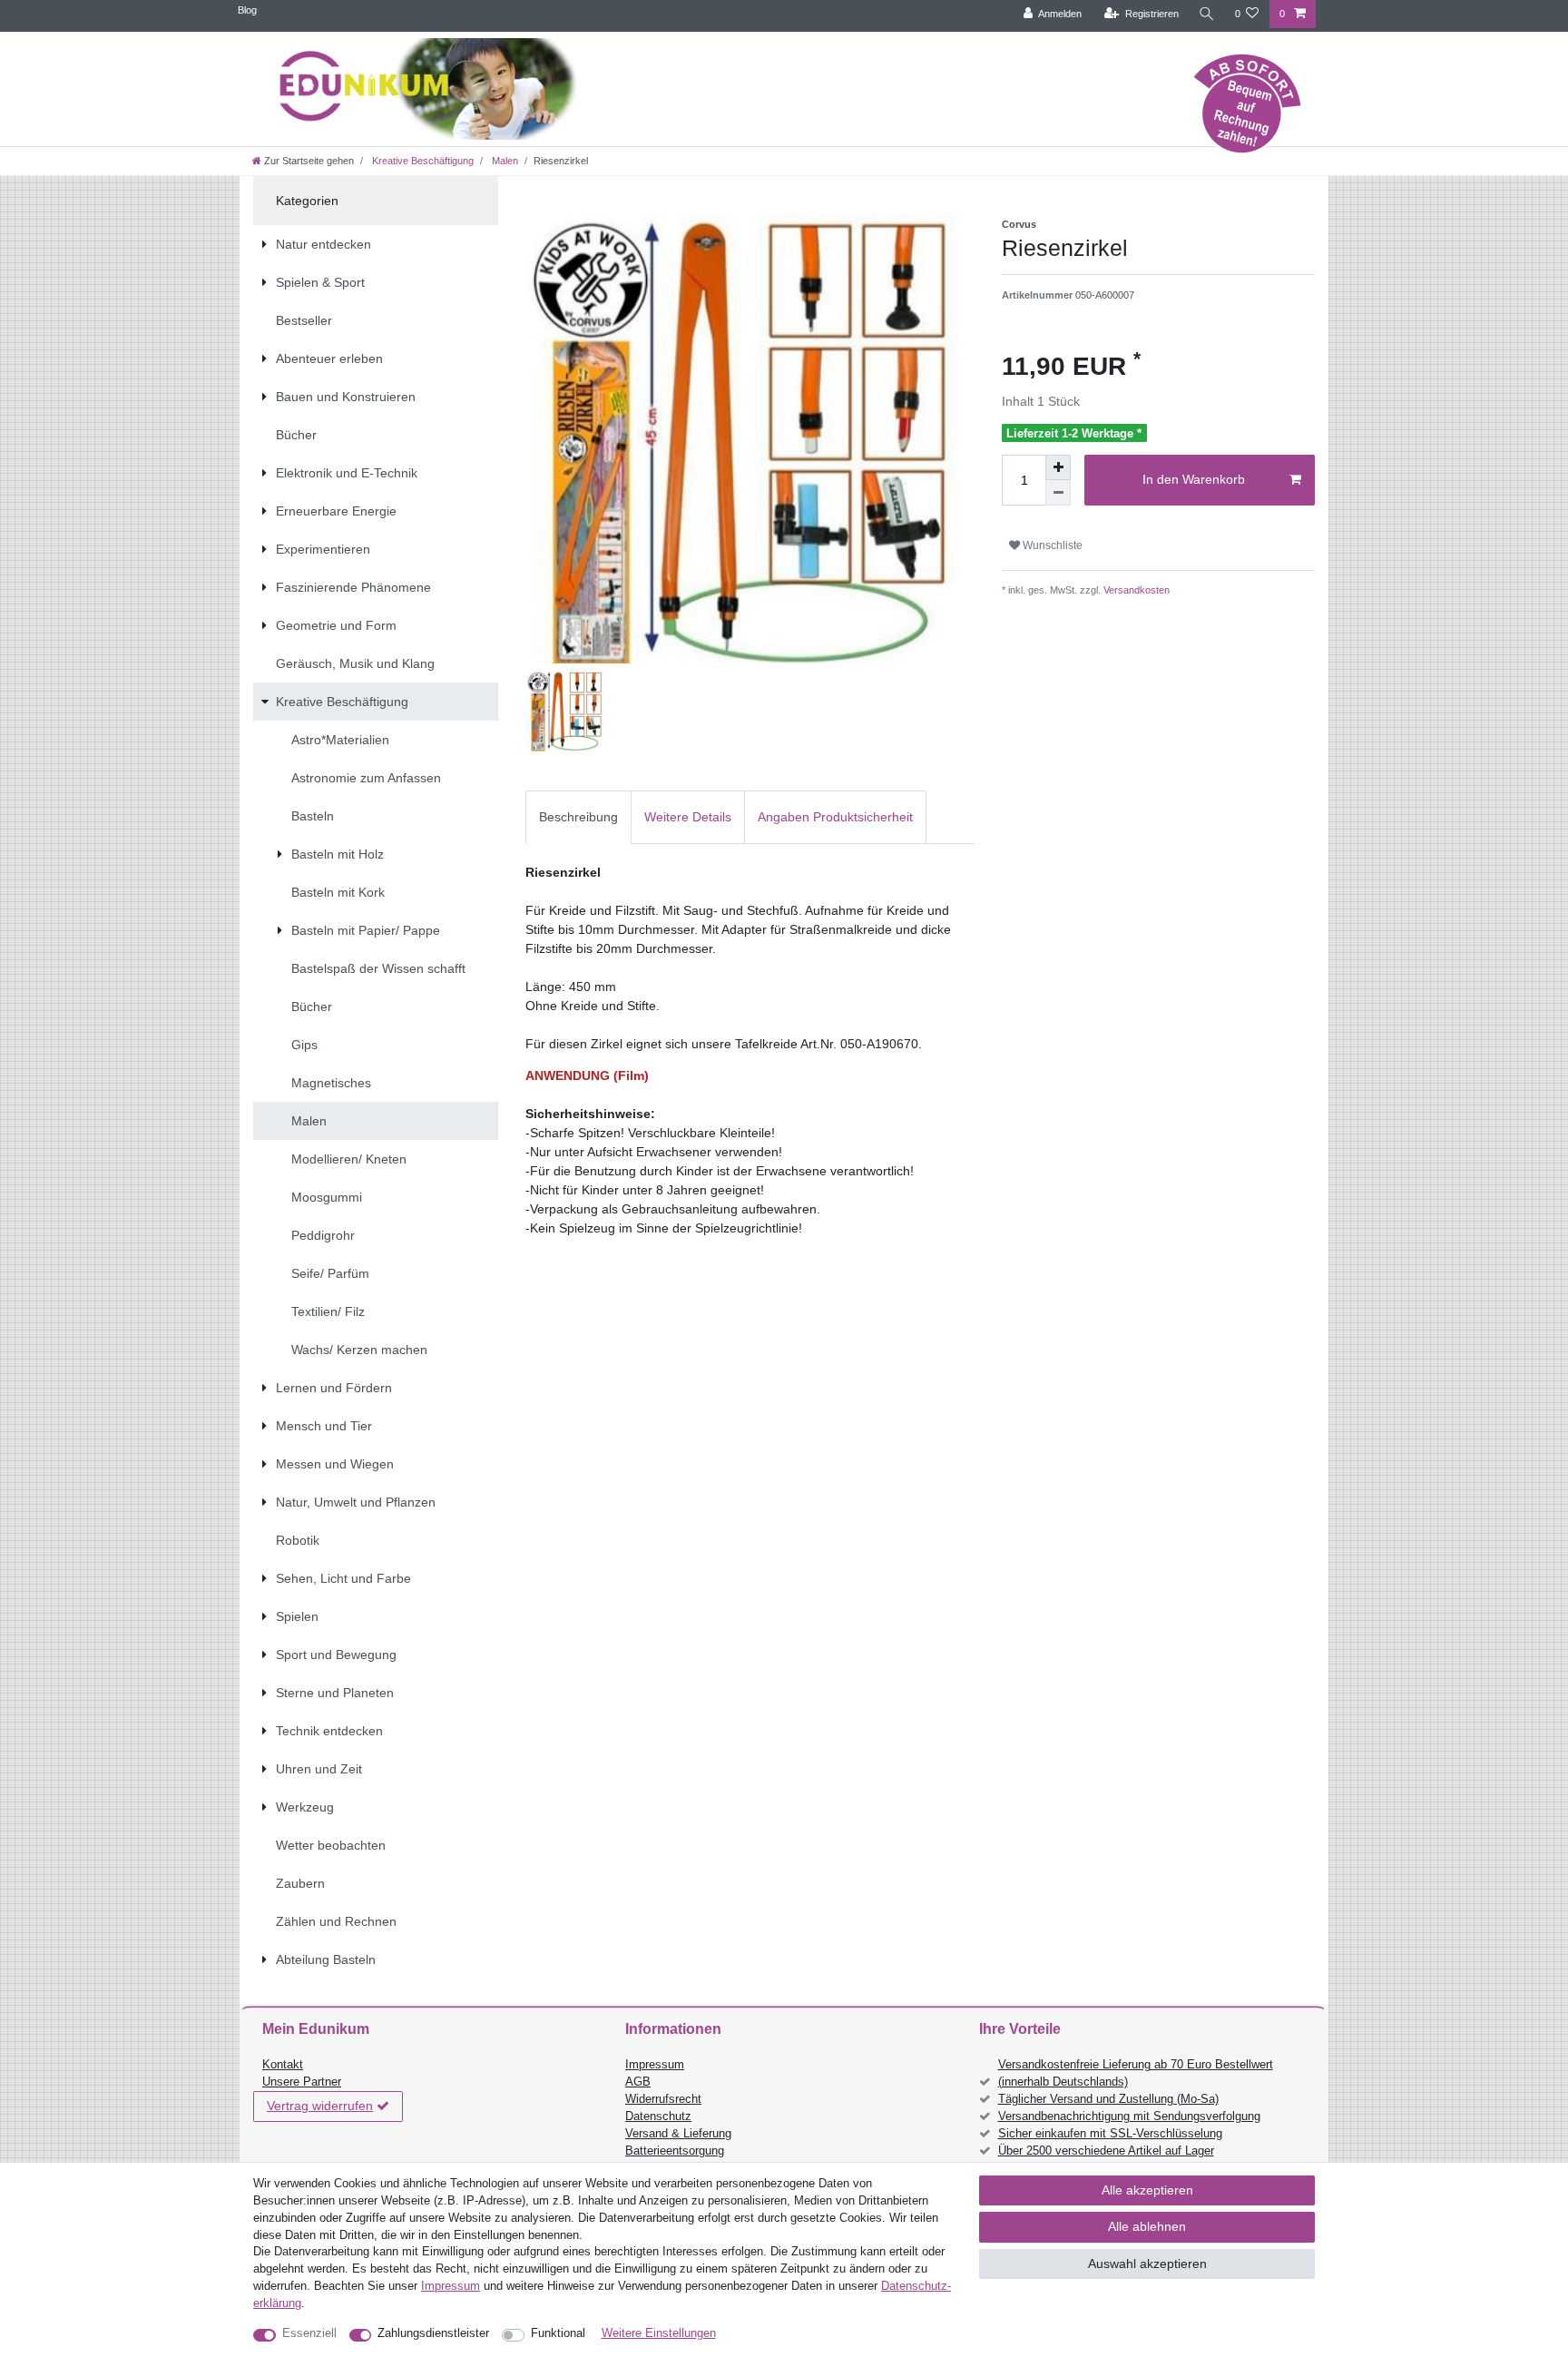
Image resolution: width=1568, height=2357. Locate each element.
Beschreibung (578, 817)
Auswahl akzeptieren (1147, 2264)
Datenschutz (658, 2116)
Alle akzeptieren (1147, 2190)
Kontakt (283, 2065)
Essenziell (309, 2333)
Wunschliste (1051, 545)
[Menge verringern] (1058, 493)
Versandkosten (1135, 590)
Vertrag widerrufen (320, 2106)
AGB (638, 2082)
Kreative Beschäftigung (421, 161)
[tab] (578, 817)
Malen (504, 161)
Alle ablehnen (1147, 2226)
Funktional (558, 2333)
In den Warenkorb (1194, 479)
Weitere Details (688, 817)
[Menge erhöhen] (1058, 467)
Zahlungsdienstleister (433, 2333)
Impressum (655, 2065)
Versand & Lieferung (678, 2134)
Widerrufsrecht (663, 2099)
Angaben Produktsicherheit (835, 817)
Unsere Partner (302, 2082)
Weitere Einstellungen (659, 2333)
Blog (247, 10)
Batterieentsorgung (675, 2151)
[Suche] (1207, 14)
